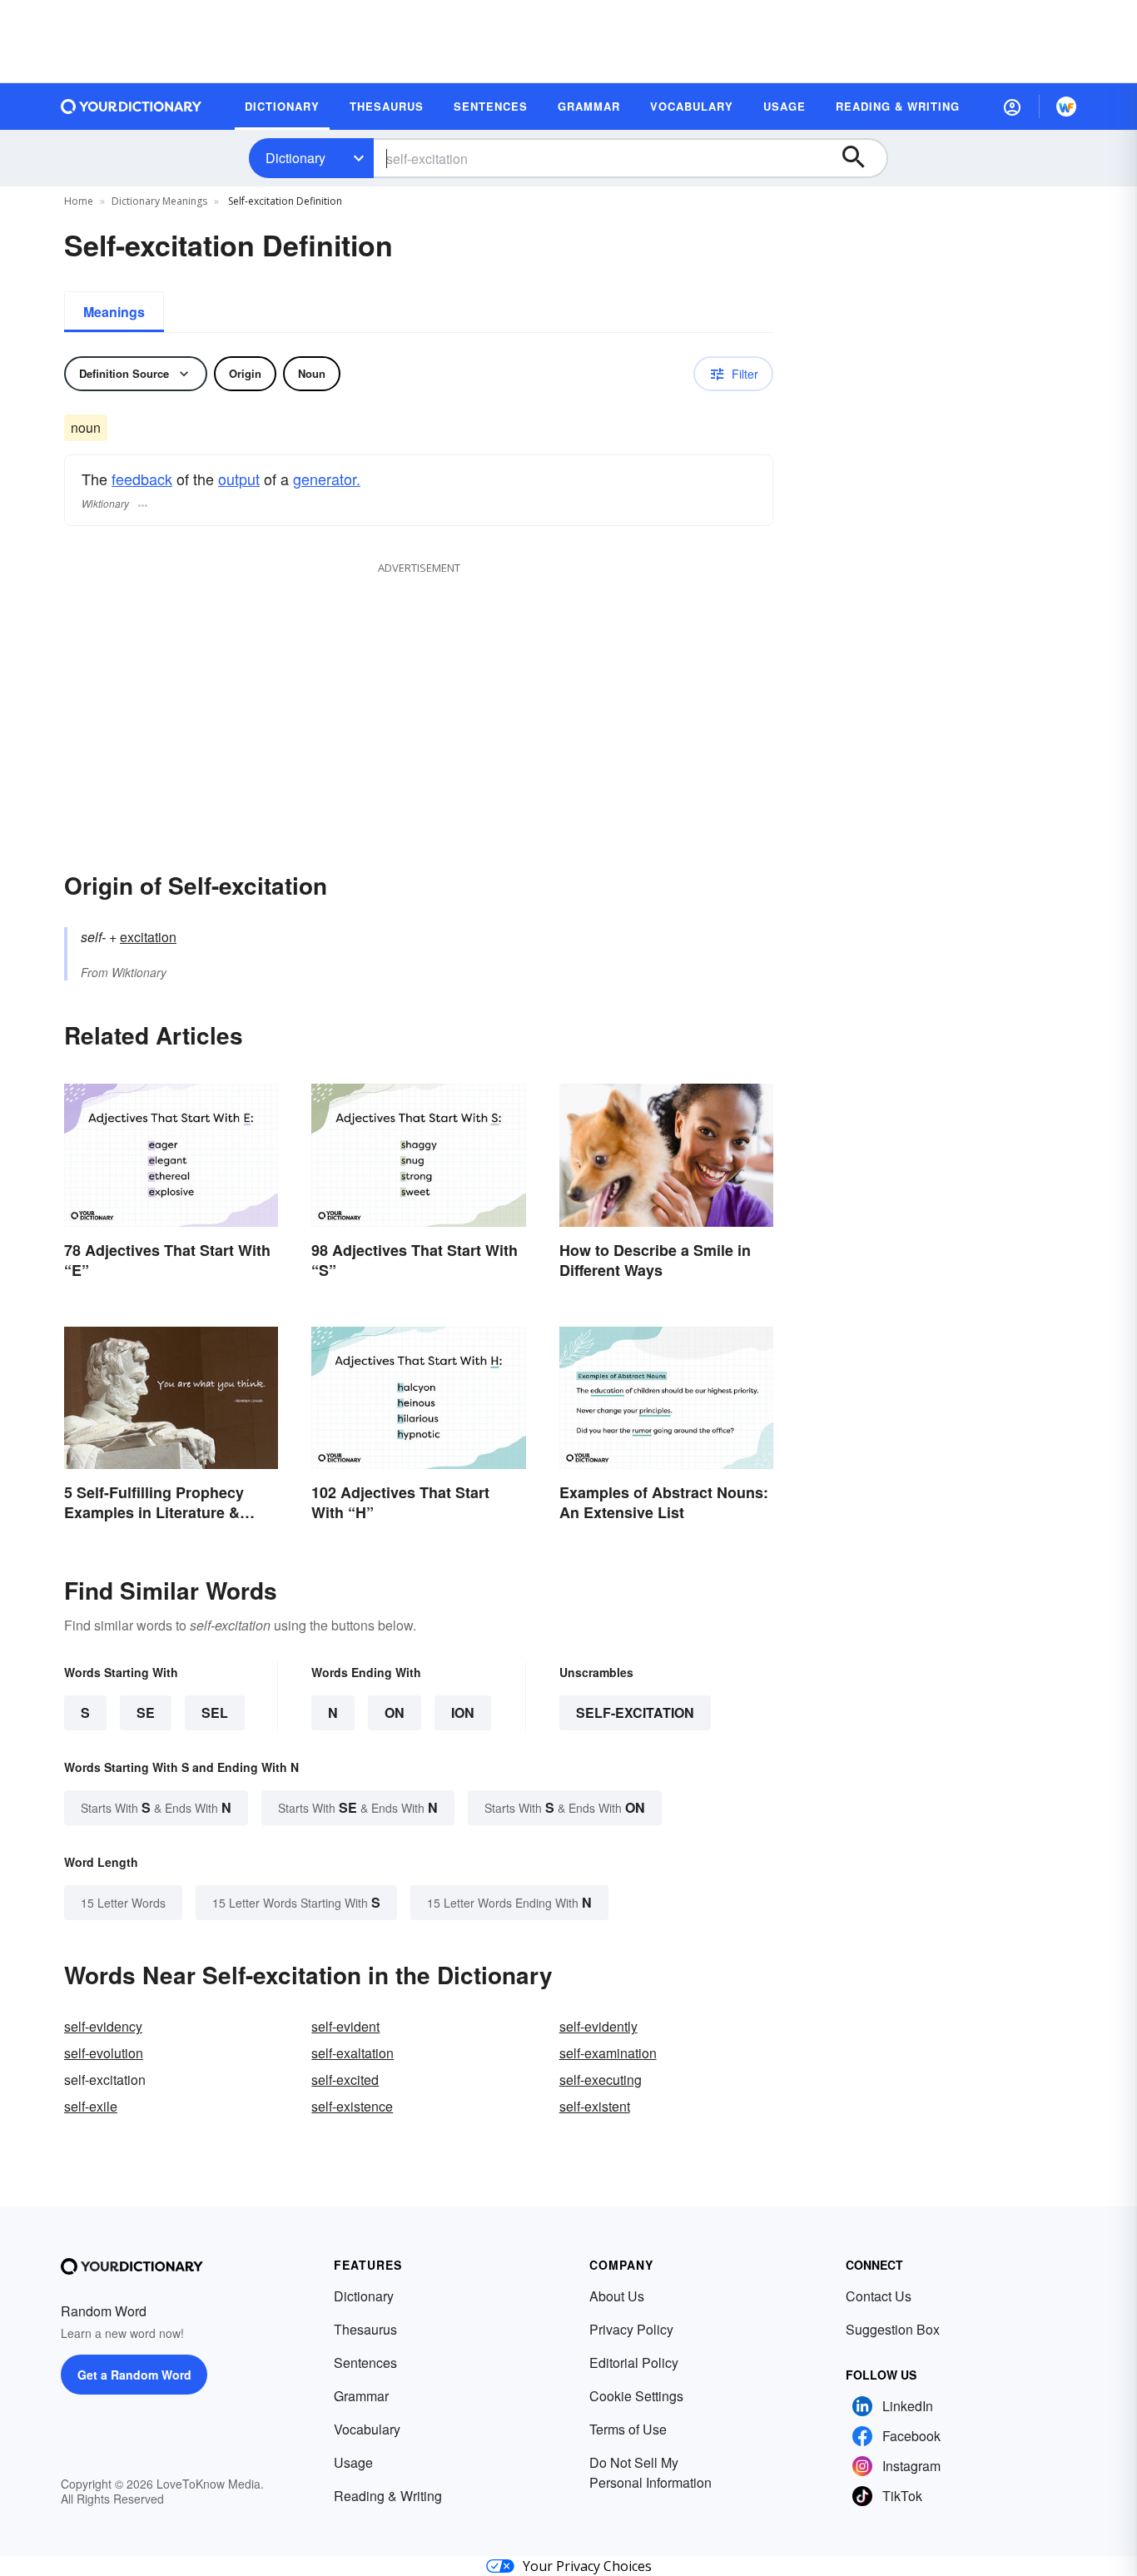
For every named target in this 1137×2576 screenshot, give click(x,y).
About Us (617, 2296)
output (239, 479)
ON (395, 1712)
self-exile (91, 2106)
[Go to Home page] (132, 107)
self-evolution (104, 2053)
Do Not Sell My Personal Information (650, 2472)
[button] (1012, 107)
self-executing (601, 2080)
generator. (327, 479)
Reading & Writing (388, 2496)
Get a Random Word (134, 2375)
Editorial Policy (634, 2363)
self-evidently (598, 2026)
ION (463, 1712)
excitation (148, 937)
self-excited (345, 2080)
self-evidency (103, 2026)
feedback (142, 479)
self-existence (352, 2106)
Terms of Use (628, 2429)
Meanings (114, 312)
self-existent (595, 2106)
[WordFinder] (1066, 107)
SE (146, 1712)
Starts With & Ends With (156, 1807)
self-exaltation (353, 2053)
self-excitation (635, 1712)
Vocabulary (367, 2429)
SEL (215, 1712)
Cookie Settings (636, 2396)
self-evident (345, 2026)
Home (79, 201)
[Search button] (861, 158)
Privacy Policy (631, 2329)
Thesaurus (365, 2329)
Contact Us (879, 2296)
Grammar (361, 2396)
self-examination (608, 2053)
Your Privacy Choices (587, 2566)
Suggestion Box (893, 2329)
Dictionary (295, 158)
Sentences (365, 2363)
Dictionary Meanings (159, 201)
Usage (353, 2462)
